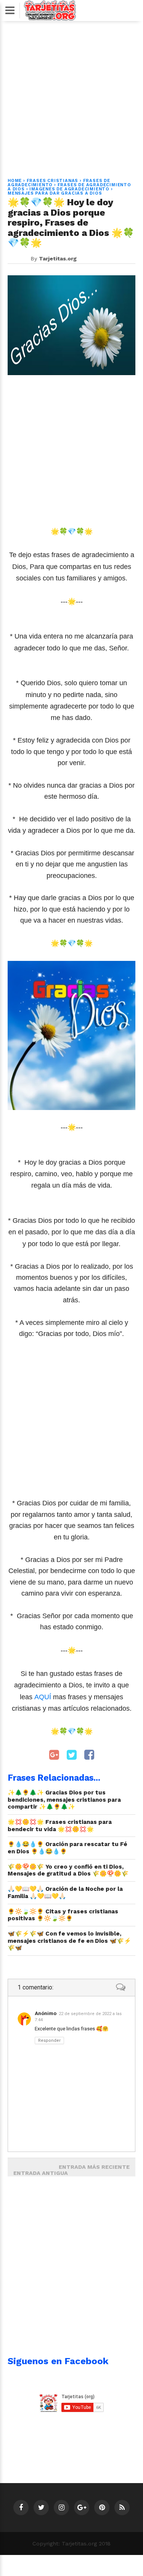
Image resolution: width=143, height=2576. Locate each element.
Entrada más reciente (94, 2167)
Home (15, 181)
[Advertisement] (71, 95)
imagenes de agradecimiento (69, 189)
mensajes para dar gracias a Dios (55, 193)
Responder (49, 2040)
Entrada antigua (41, 2173)
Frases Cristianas (53, 181)
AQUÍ (44, 1697)
